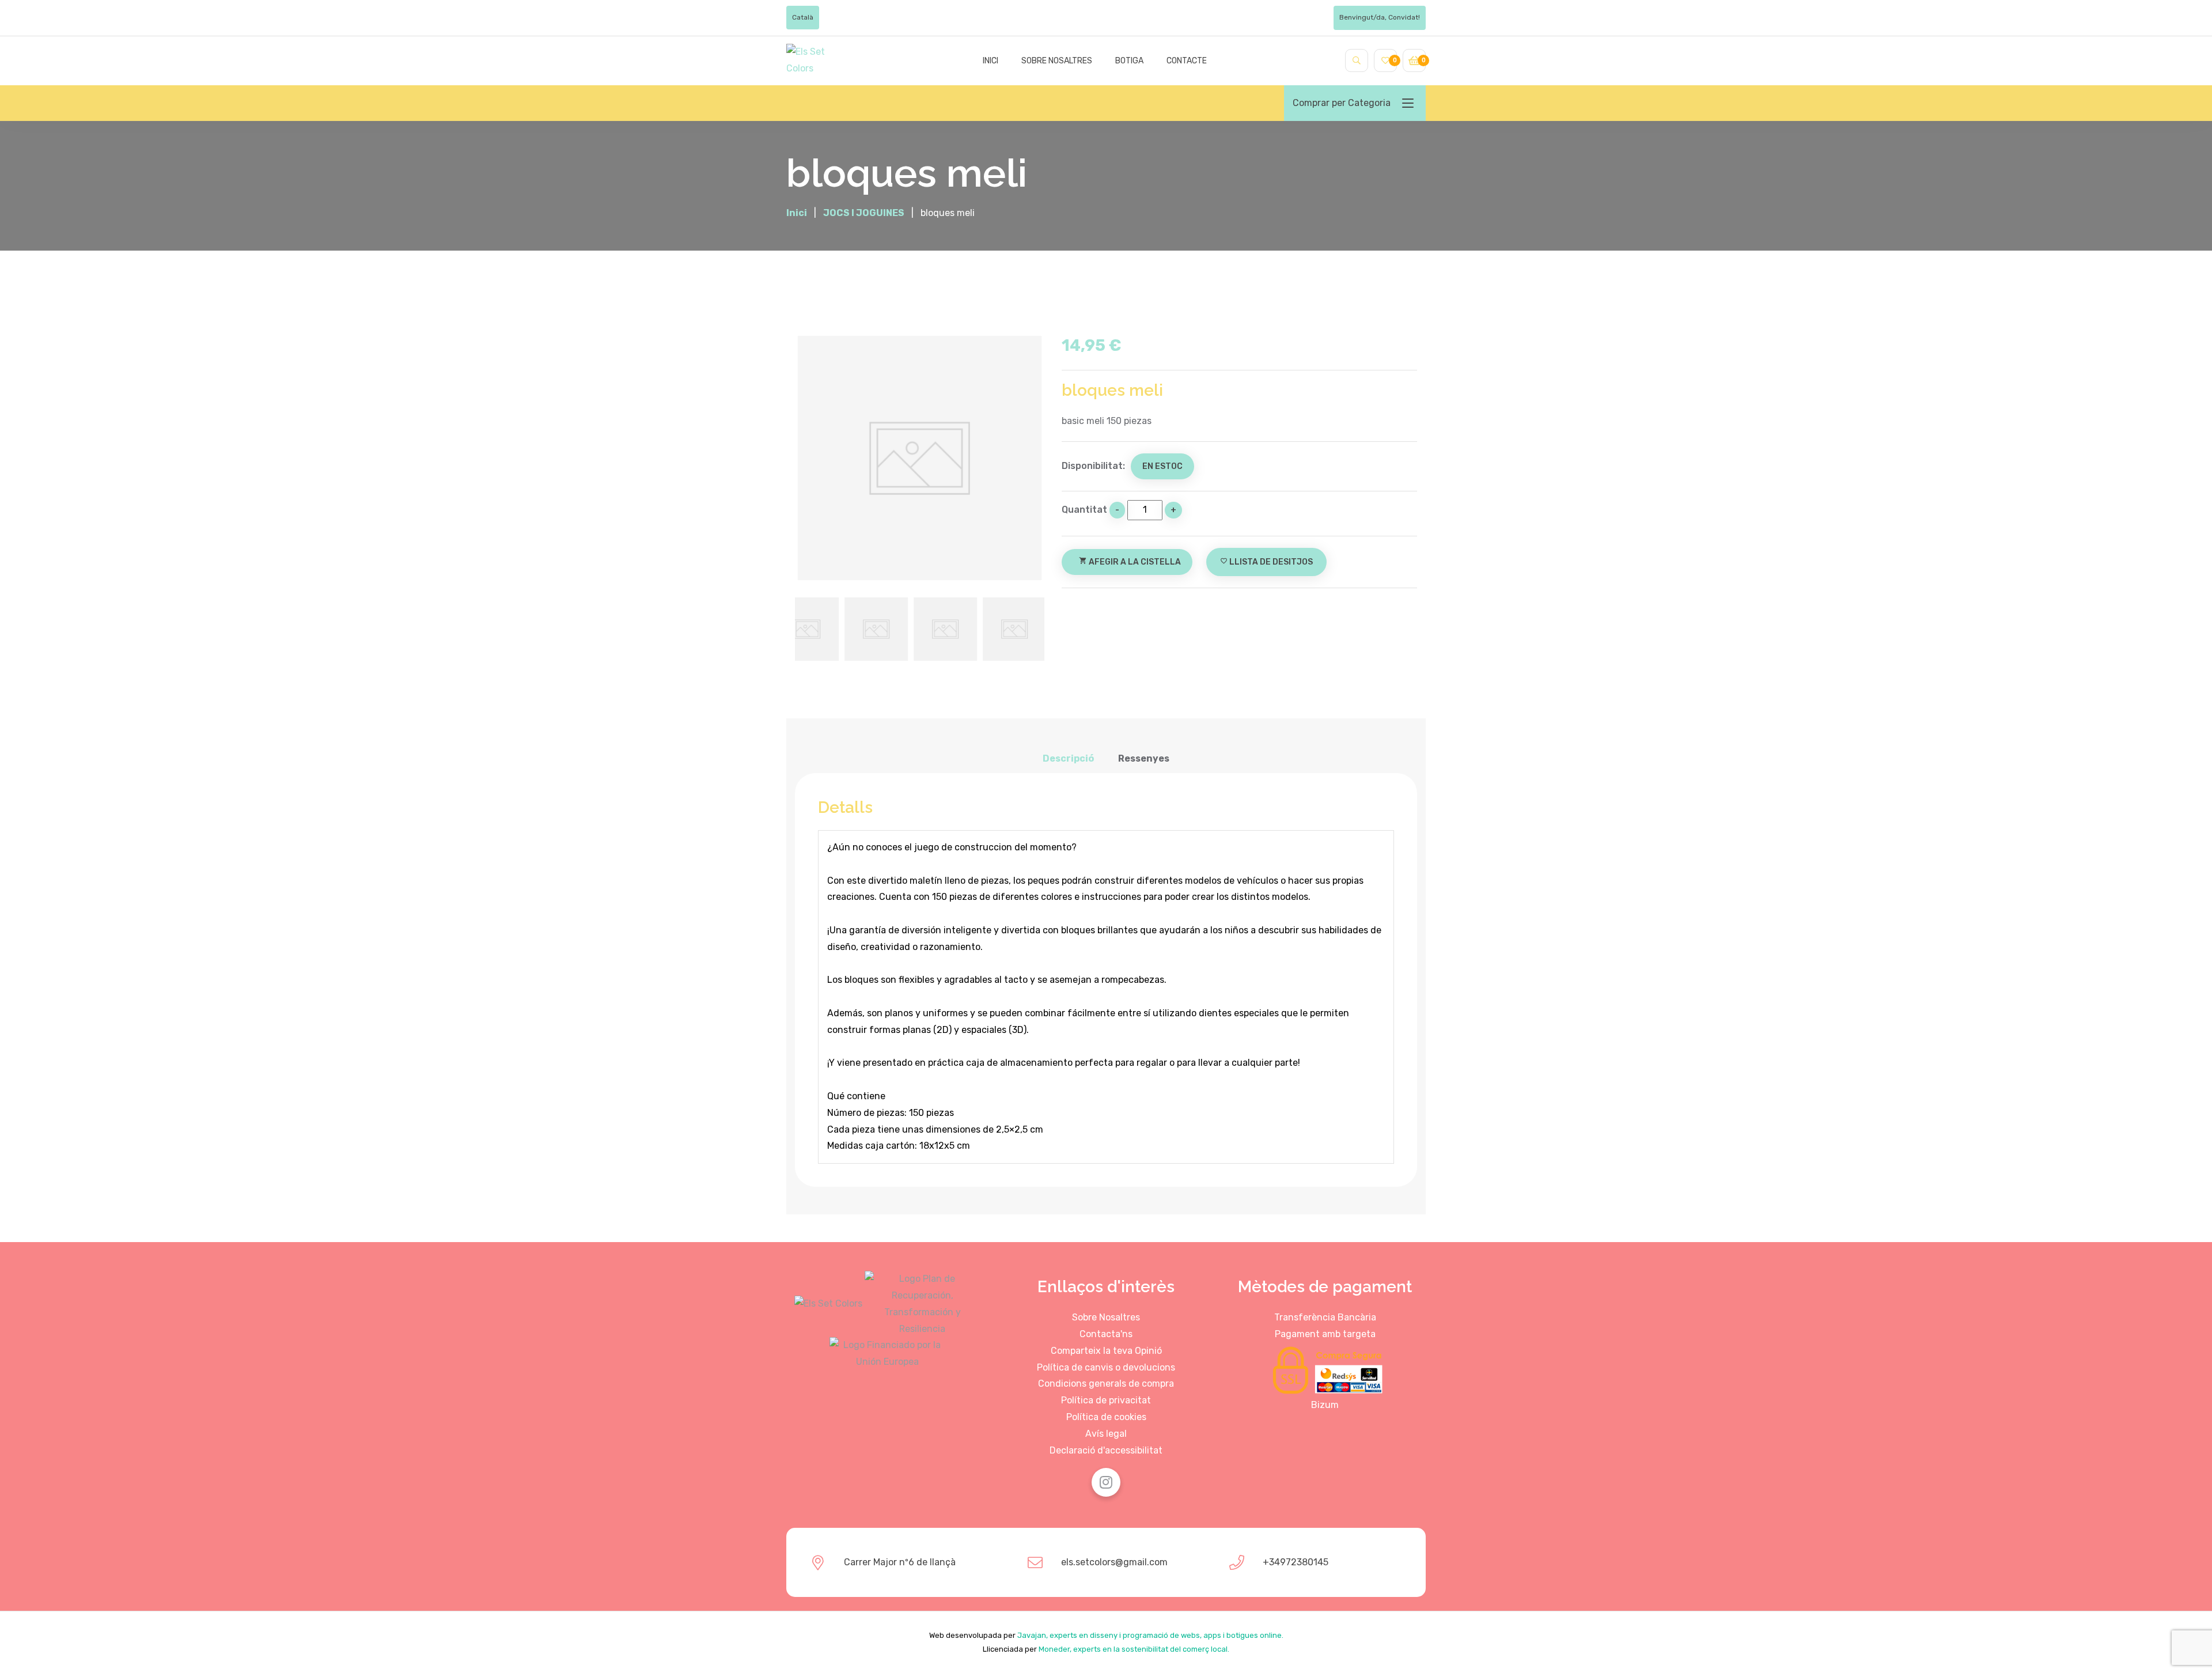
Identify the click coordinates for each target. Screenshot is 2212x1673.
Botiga (1129, 61)
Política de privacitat (1106, 1400)
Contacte (1187, 61)
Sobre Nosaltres (1106, 1317)
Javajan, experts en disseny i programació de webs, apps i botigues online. (1150, 1635)
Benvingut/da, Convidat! (1380, 17)
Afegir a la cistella (1130, 562)
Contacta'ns (1106, 1334)
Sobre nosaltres (1057, 61)
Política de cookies (1106, 1417)
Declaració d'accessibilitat (1106, 1450)
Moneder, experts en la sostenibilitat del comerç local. (1134, 1649)
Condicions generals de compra (1106, 1384)
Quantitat (1084, 510)
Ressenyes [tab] (1144, 758)
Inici (991, 61)
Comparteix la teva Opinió (1106, 1351)
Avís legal (1106, 1434)
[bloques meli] (920, 458)
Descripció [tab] (1068, 758)
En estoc (1162, 466)
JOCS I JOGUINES (864, 213)
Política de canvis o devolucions (1106, 1367)
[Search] (1357, 60)
